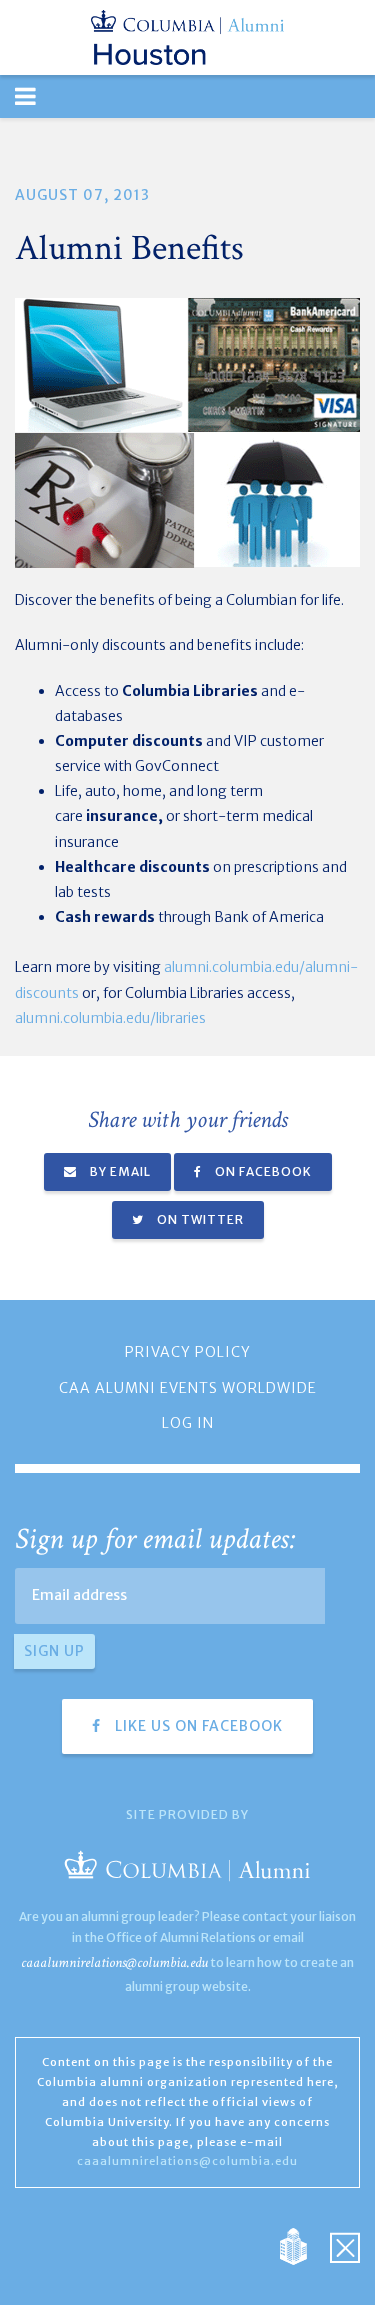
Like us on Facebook (197, 1726)
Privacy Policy (188, 1352)
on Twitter (199, 1219)
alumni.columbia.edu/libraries (110, 1018)
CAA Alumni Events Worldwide (188, 1388)
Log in (188, 1423)
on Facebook (262, 1171)
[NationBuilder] (303, 2246)
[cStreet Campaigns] (345, 2246)
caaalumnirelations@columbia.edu (114, 1962)
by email (119, 1171)
